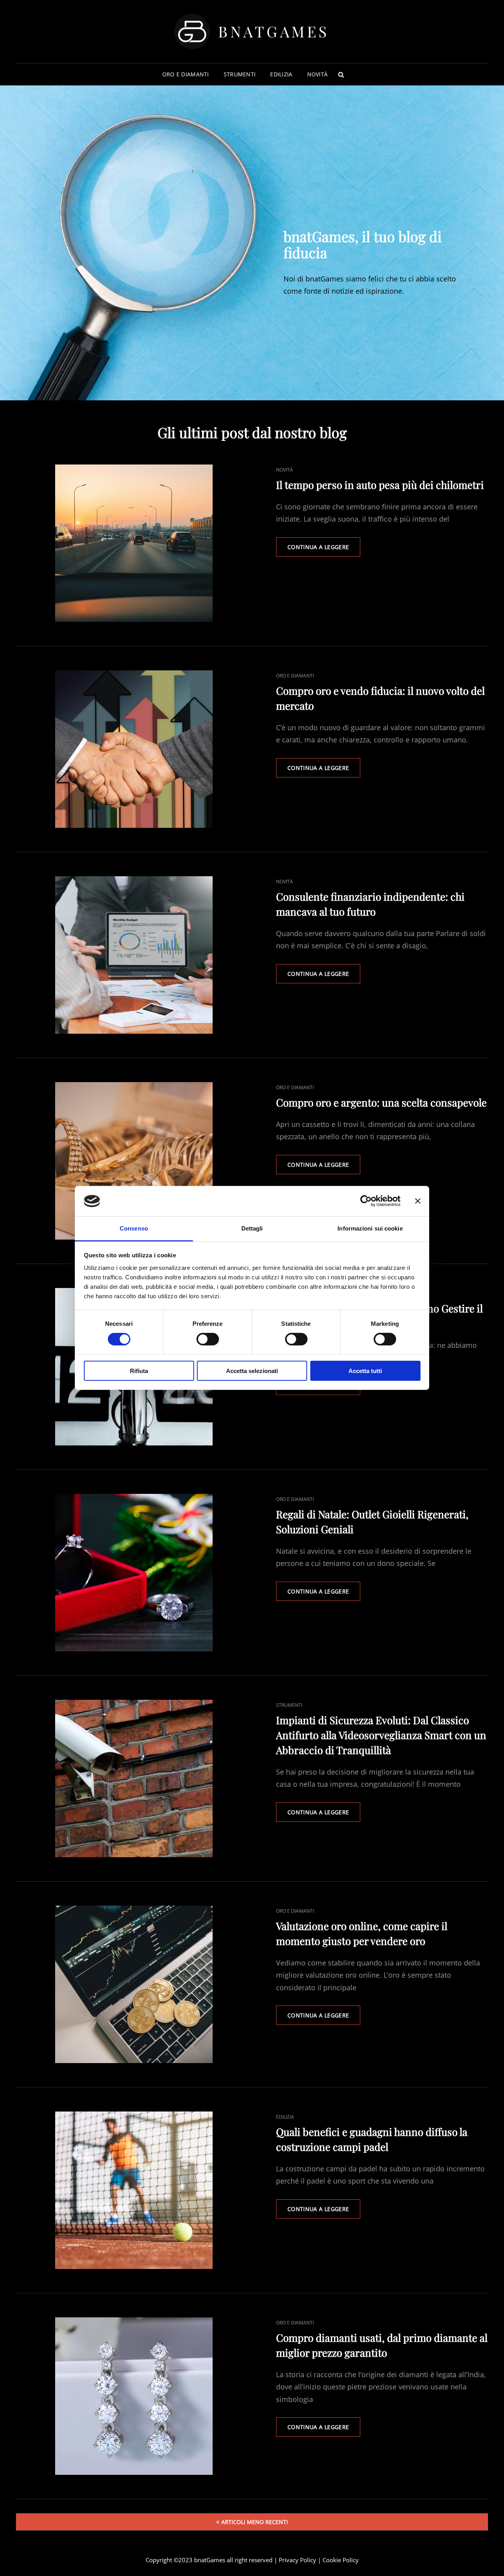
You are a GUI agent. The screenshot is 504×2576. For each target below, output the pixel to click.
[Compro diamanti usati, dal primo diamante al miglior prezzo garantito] (134, 2396)
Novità (318, 74)
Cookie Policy (341, 2560)
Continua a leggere (324, 550)
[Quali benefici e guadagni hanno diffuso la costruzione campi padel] (134, 2190)
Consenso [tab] (134, 1228)
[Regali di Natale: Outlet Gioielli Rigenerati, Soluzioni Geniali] (134, 1573)
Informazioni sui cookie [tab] (370, 1228)
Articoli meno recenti (255, 2522)
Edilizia (281, 74)
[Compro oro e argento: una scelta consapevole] (134, 1161)
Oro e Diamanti (186, 74)
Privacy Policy (297, 2560)
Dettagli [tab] (252, 1228)
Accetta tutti (365, 1370)
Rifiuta (139, 1370)
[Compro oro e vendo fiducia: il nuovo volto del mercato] (134, 749)
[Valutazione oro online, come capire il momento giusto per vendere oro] (134, 1984)
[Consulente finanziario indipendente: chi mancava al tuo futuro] (134, 955)
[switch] (208, 1339)
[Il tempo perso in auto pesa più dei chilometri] (134, 543)
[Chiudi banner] (418, 1201)
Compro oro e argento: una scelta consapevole (381, 1102)
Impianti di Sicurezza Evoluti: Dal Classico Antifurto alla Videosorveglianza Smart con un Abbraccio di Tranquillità (381, 1735)
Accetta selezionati (252, 1370)
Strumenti (240, 74)
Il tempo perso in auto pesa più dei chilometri (380, 485)
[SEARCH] (341, 74)
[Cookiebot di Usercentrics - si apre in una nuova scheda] (366, 1201)
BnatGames (274, 31)
